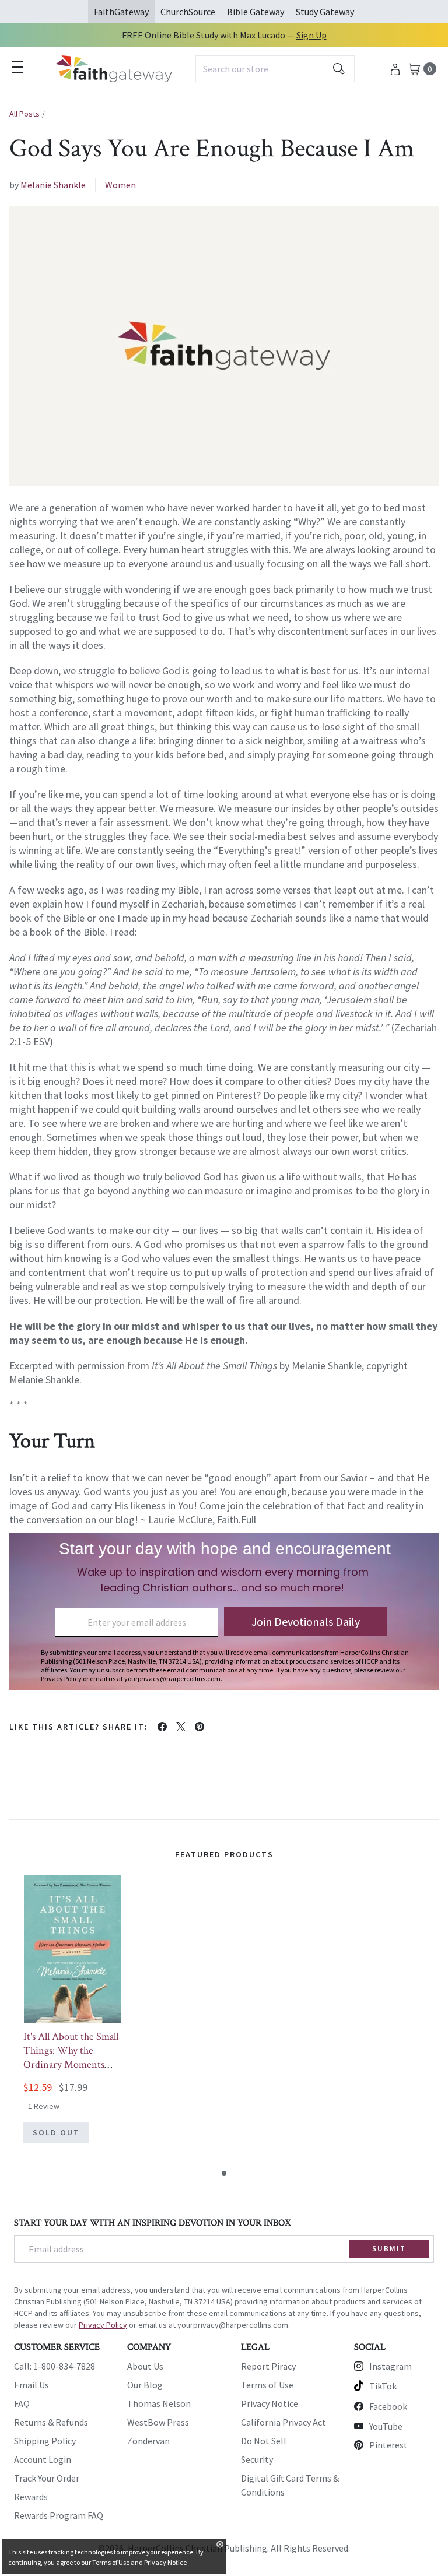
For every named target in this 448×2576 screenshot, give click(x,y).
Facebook (388, 2406)
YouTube (386, 2426)
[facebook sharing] (162, 1727)
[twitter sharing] (181, 1727)
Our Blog (145, 2385)
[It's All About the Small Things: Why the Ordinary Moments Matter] (73, 1949)
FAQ (22, 2403)
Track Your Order (47, 2478)
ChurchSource (188, 12)
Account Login (43, 2459)
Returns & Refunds (51, 2422)
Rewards (31, 2497)
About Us (145, 2366)
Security (257, 2459)
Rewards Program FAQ (59, 2515)
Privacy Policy (103, 2325)
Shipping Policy (45, 2441)
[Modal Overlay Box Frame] (224, 1611)
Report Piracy (268, 2366)
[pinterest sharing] (199, 1727)
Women (120, 185)
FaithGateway (121, 12)
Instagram (391, 2366)
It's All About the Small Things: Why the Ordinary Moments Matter (71, 2057)
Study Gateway (325, 12)
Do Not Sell (264, 2441)
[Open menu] (17, 67)
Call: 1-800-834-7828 (55, 2366)
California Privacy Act (283, 2422)
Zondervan (148, 2441)
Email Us (32, 2385)
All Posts (24, 114)
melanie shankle (53, 185)
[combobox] (275, 69)
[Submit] (339, 69)
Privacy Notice (269, 2403)
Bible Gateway (256, 12)
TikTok (383, 2386)
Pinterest (388, 2445)
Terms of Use (267, 2385)
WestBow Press (158, 2422)
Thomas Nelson (159, 2403)
